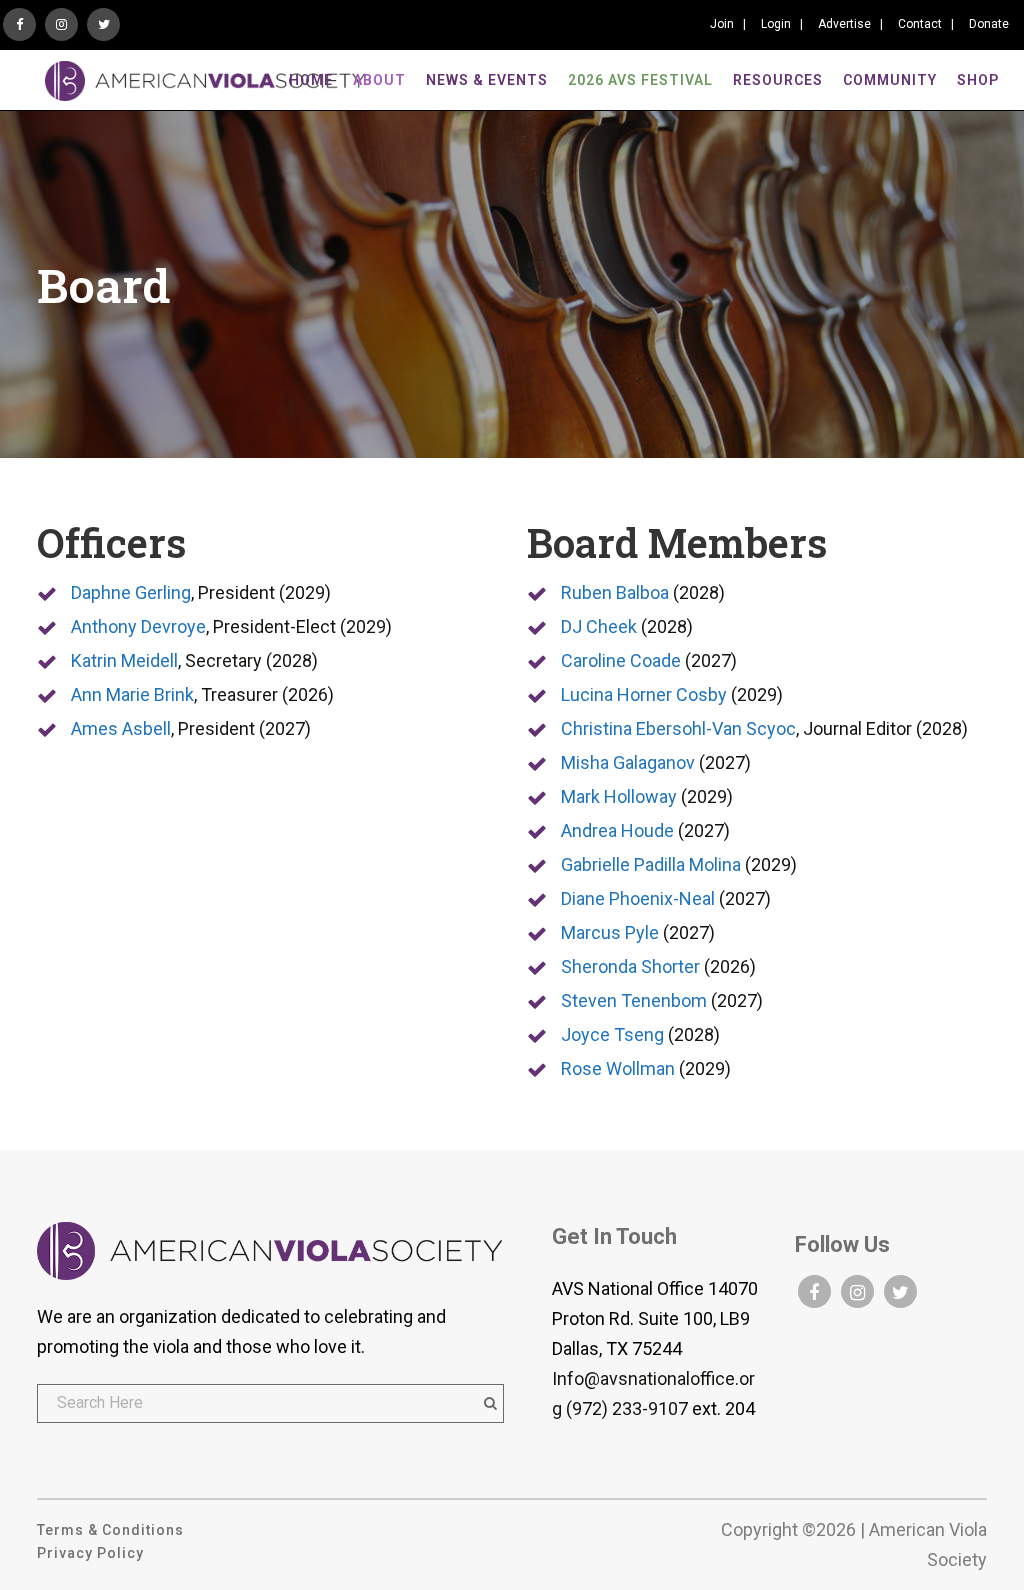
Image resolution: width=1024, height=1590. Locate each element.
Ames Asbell (121, 728)
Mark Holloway (619, 796)
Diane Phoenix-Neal (638, 898)
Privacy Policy (90, 1553)
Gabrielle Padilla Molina (651, 864)
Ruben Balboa (615, 592)
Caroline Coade (621, 660)
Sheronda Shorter (630, 966)
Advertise (844, 24)
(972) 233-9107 (627, 1408)
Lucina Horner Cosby (644, 694)
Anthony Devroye (138, 626)
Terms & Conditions (110, 1530)
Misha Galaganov (628, 762)
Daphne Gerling (131, 592)
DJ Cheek (599, 626)
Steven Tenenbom (634, 1000)
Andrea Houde (617, 830)
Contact (920, 24)
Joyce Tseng (612, 1034)
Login (776, 24)
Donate (989, 24)
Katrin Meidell (124, 660)
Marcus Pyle (610, 932)
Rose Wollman (618, 1068)
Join (722, 24)
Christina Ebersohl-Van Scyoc (678, 728)
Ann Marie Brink (132, 694)
